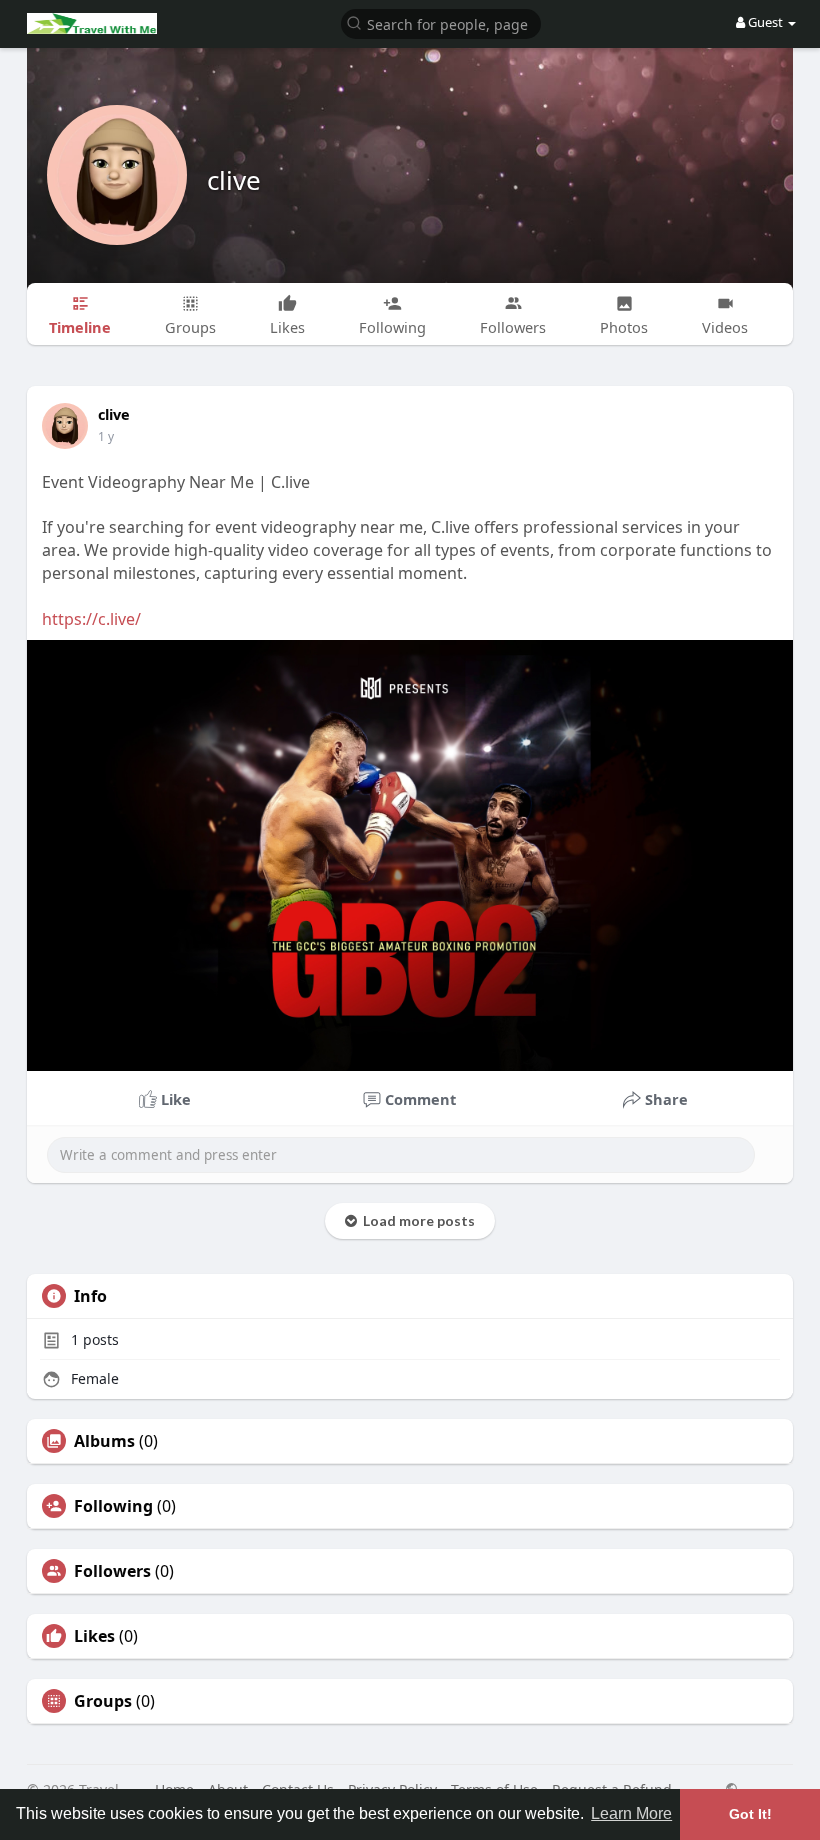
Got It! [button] (750, 1814)
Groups (103, 1701)
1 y (106, 436)
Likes (94, 1636)
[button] (441, 22)
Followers (112, 1571)
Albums (104, 1441)
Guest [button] (765, 22)
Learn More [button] (631, 1813)
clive (234, 180)
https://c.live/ (91, 619)
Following (113, 1506)
